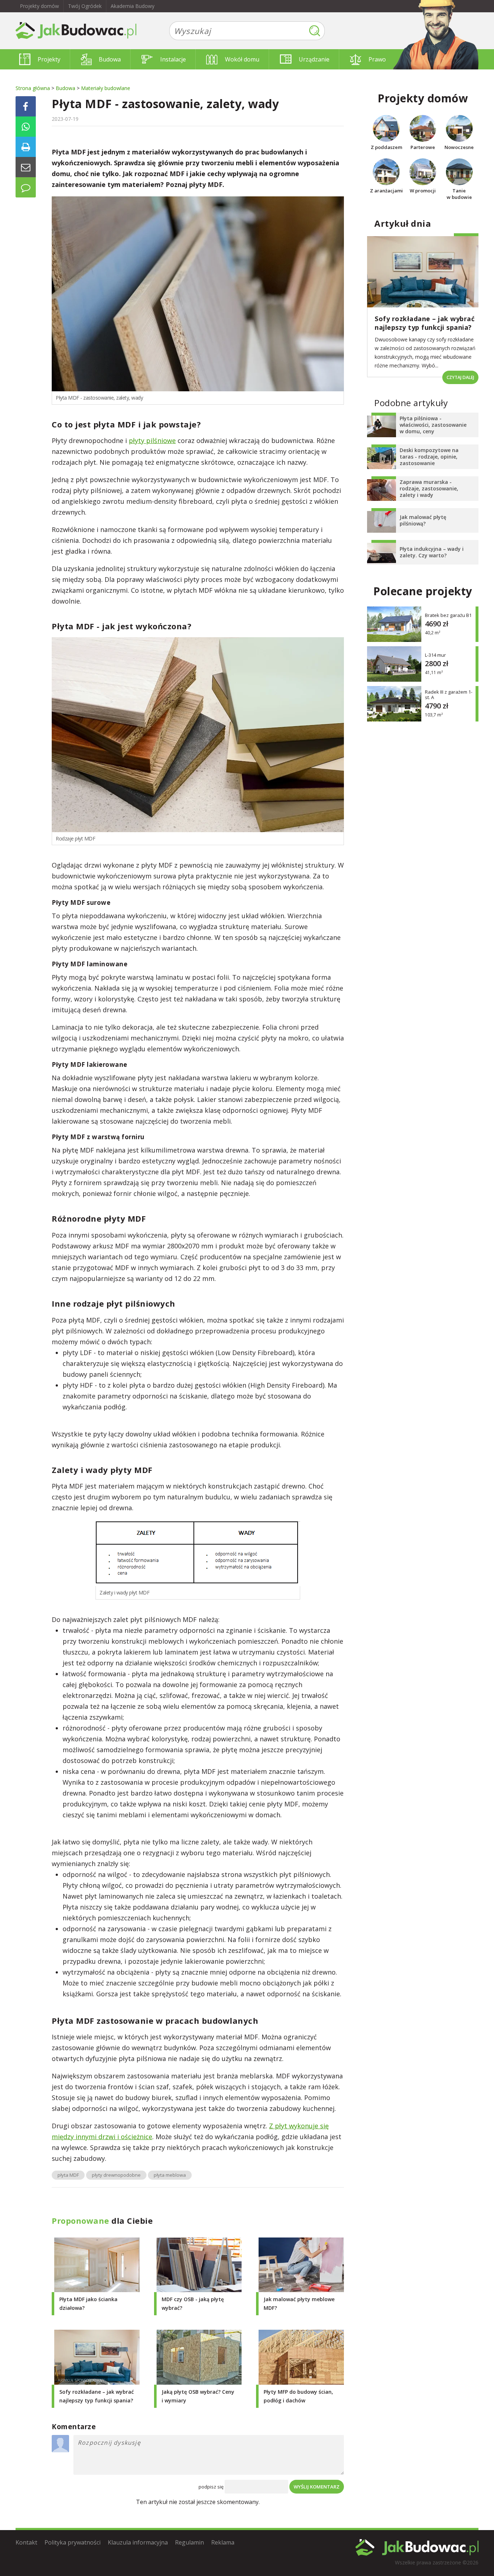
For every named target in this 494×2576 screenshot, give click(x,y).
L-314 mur (435, 655)
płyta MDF (68, 2175)
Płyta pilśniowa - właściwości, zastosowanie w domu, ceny (433, 425)
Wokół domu (242, 59)
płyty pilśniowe (152, 440)
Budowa (110, 59)
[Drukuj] (26, 147)
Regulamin (189, 2542)
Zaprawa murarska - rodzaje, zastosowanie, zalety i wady (429, 488)
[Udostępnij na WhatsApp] (26, 127)
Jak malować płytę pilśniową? (423, 520)
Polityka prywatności (73, 2542)
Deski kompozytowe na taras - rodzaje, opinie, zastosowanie (429, 457)
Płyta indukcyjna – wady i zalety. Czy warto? (432, 552)
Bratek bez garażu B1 (448, 615)
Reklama (223, 2542)
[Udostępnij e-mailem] (26, 167)
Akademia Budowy (133, 6)
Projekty (49, 59)
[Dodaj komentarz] (26, 187)
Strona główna (33, 88)
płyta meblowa (170, 2175)
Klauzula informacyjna (138, 2542)
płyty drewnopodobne (116, 2175)
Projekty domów (39, 6)
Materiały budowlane (106, 88)
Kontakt (26, 2542)
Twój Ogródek (85, 6)
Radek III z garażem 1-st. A (449, 695)
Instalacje (173, 59)
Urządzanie (314, 59)
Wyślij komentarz (317, 2487)
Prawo (377, 59)
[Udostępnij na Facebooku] (26, 106)
